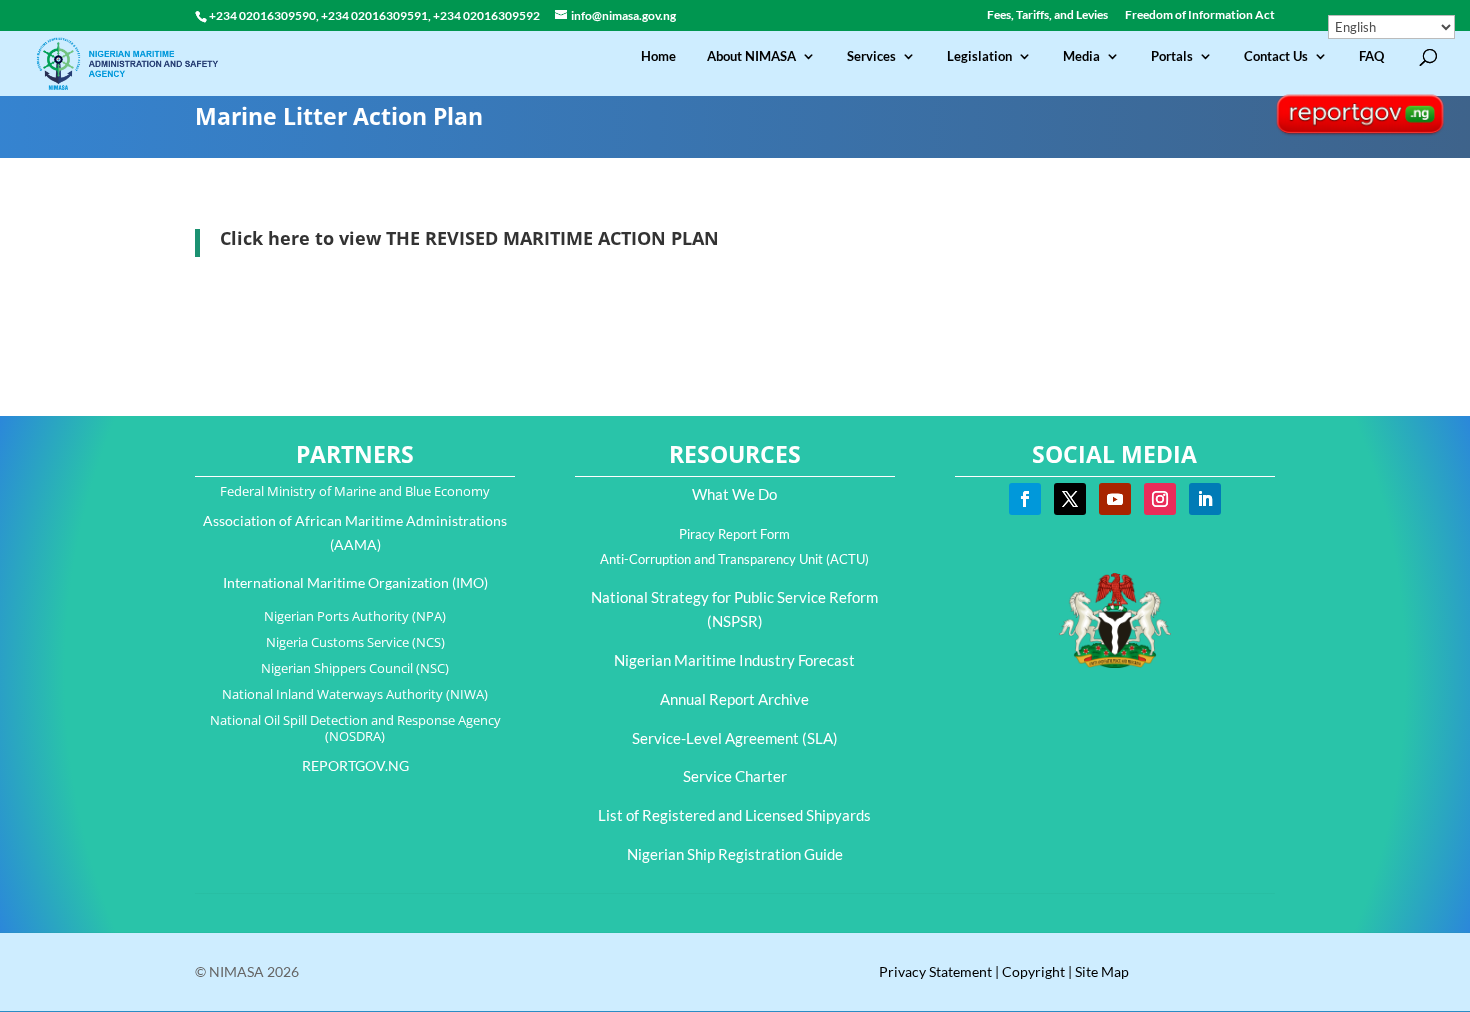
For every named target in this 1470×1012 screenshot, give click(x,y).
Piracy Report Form (734, 534)
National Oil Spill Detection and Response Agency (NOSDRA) (355, 728)
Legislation (979, 56)
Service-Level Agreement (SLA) (735, 738)
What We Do (734, 494)
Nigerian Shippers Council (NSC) (355, 668)
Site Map (1102, 971)
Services (871, 56)
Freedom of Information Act (1200, 15)
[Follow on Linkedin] (1205, 499)
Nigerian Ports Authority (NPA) (355, 616)
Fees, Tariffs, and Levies (1047, 15)
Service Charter (735, 776)
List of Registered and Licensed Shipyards (734, 815)
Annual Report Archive (734, 699)
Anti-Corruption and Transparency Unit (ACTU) (734, 559)
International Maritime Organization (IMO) (355, 582)
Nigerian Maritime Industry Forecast (734, 660)
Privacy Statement (935, 971)
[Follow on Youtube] (1115, 499)
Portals (1172, 56)
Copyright (1033, 971)
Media (1081, 56)
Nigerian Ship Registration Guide (735, 854)
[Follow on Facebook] (1025, 499)
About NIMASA (751, 56)
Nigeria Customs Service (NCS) (355, 642)
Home (658, 56)
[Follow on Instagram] (1160, 499)
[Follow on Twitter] (1070, 499)
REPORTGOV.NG (355, 765)
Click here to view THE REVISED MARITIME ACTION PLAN (469, 238)
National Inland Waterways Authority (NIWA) (355, 694)
